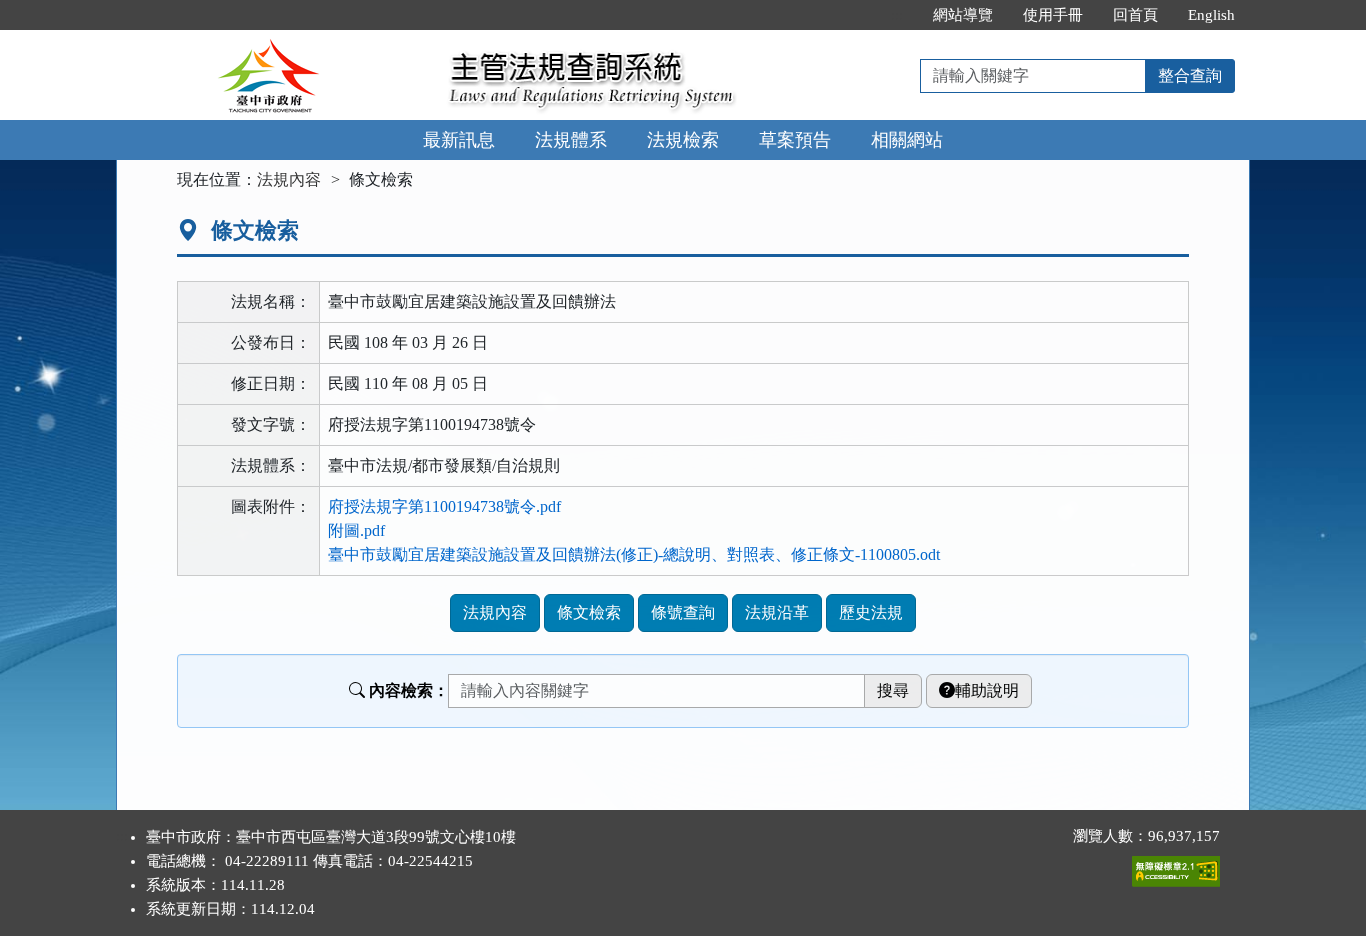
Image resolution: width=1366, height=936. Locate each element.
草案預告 (795, 140)
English (1211, 15)
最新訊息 (459, 140)
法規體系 (571, 140)
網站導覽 (963, 15)
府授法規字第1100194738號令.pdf (444, 506)
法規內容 (289, 179)
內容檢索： (409, 690)
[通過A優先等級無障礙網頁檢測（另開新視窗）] (1176, 867)
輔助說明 (987, 690)
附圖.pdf (356, 530)
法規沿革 (777, 612)
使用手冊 (1053, 15)
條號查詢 (683, 612)
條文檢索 (589, 612)
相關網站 (907, 140)
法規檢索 (683, 140)
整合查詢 (1190, 75)
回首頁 (1135, 15)
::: (897, 15)
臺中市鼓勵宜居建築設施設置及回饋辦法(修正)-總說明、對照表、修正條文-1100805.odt (634, 554)
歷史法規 (871, 612)
